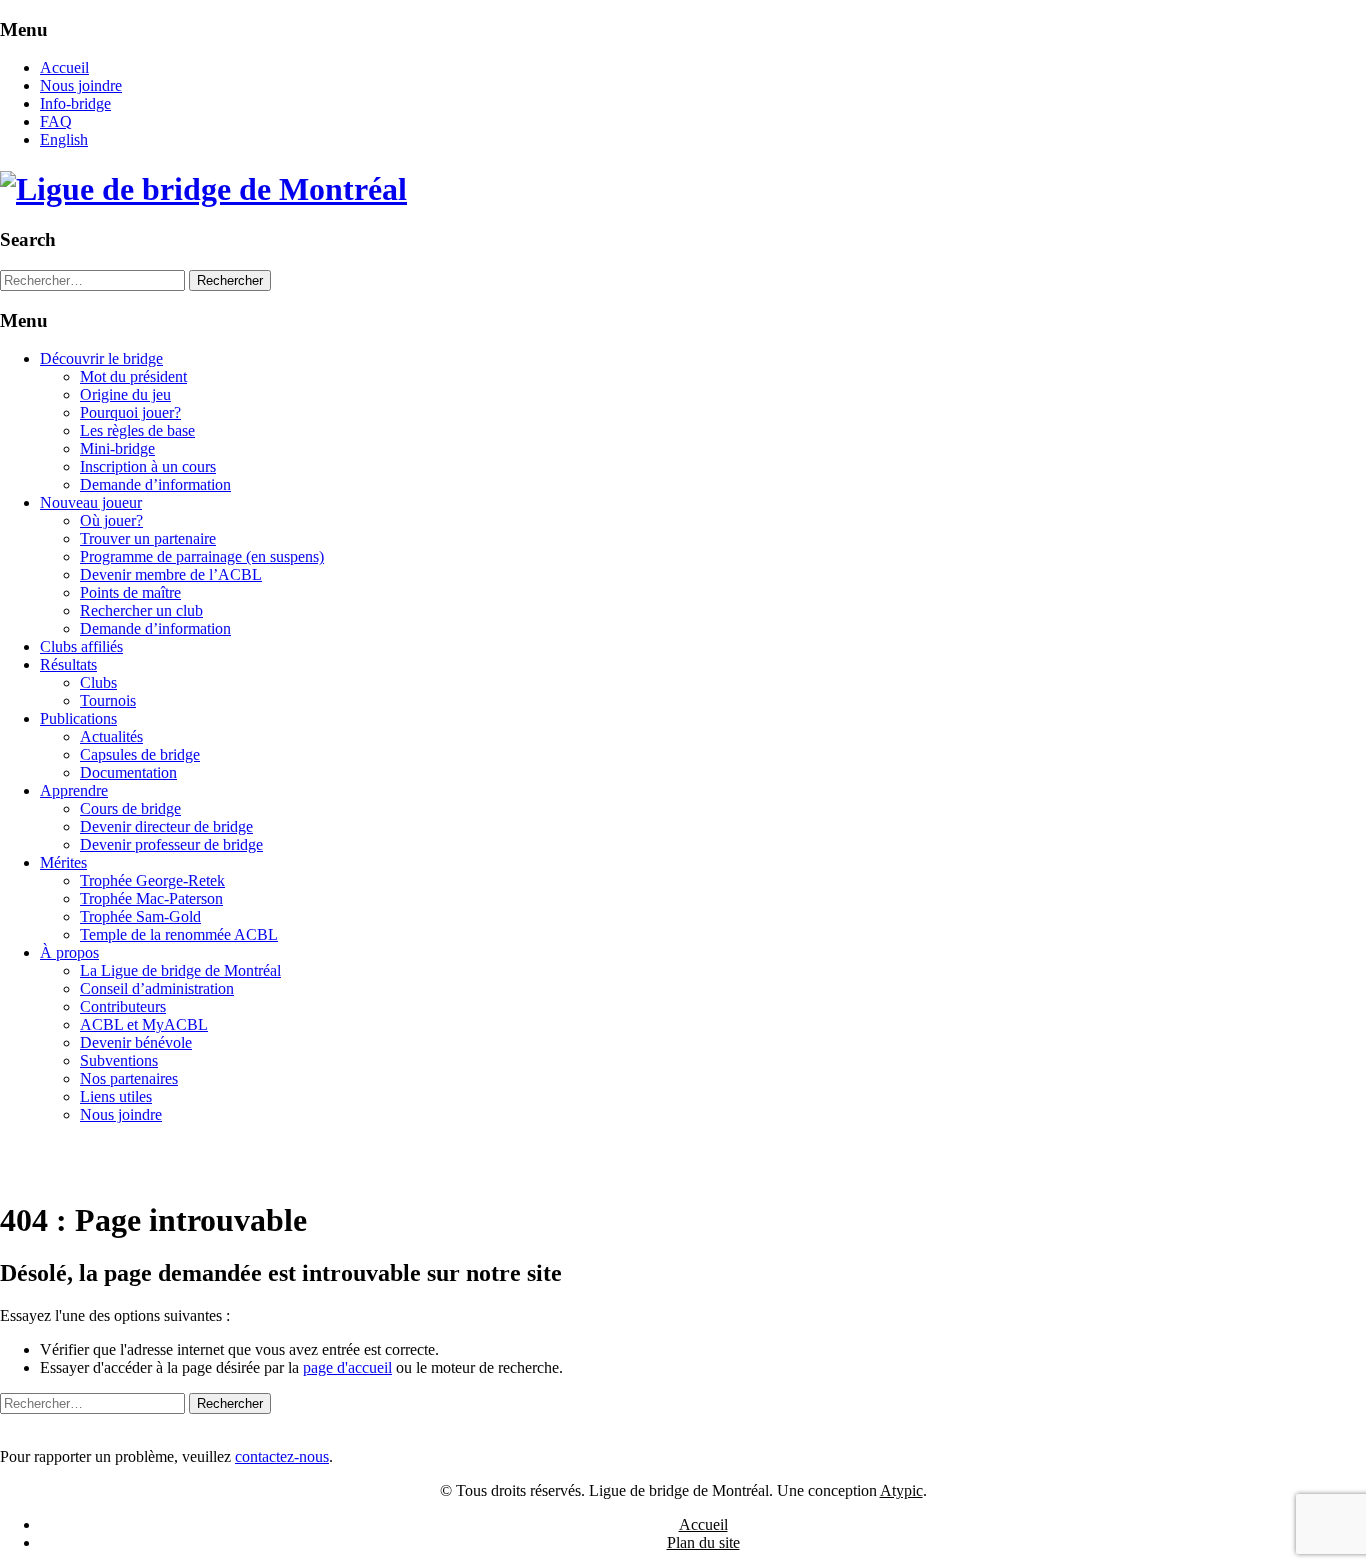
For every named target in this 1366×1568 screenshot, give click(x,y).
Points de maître (130, 592)
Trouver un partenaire (148, 538)
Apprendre (74, 790)
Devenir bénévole (136, 1042)
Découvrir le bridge (101, 358)
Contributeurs (123, 1006)
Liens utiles (116, 1096)
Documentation (128, 772)
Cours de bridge (130, 808)
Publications (78, 718)
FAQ (56, 121)
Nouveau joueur (91, 502)
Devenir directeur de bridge (166, 826)
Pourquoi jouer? (130, 412)
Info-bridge (75, 103)
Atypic (901, 1490)
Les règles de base (137, 430)
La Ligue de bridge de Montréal (180, 970)
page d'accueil (347, 1367)
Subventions (119, 1060)
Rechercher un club (141, 610)
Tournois (108, 700)
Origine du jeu (125, 394)
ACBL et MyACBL (144, 1024)
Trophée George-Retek (152, 880)
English (64, 139)
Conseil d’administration (157, 988)
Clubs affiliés (81, 646)
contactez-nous (282, 1456)
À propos (69, 952)
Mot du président (133, 376)
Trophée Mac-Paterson (151, 898)
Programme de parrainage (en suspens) (202, 556)
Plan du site (703, 1542)
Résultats (68, 664)
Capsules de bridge (140, 754)
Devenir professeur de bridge (171, 844)
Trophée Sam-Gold (140, 916)
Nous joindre (81, 85)
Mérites (63, 862)
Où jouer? (111, 520)
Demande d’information (155, 484)
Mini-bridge (117, 448)
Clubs (98, 682)
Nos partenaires (129, 1078)
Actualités (111, 736)
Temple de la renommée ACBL (179, 934)
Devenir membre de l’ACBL (171, 574)
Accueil (64, 67)
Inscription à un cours (148, 466)
